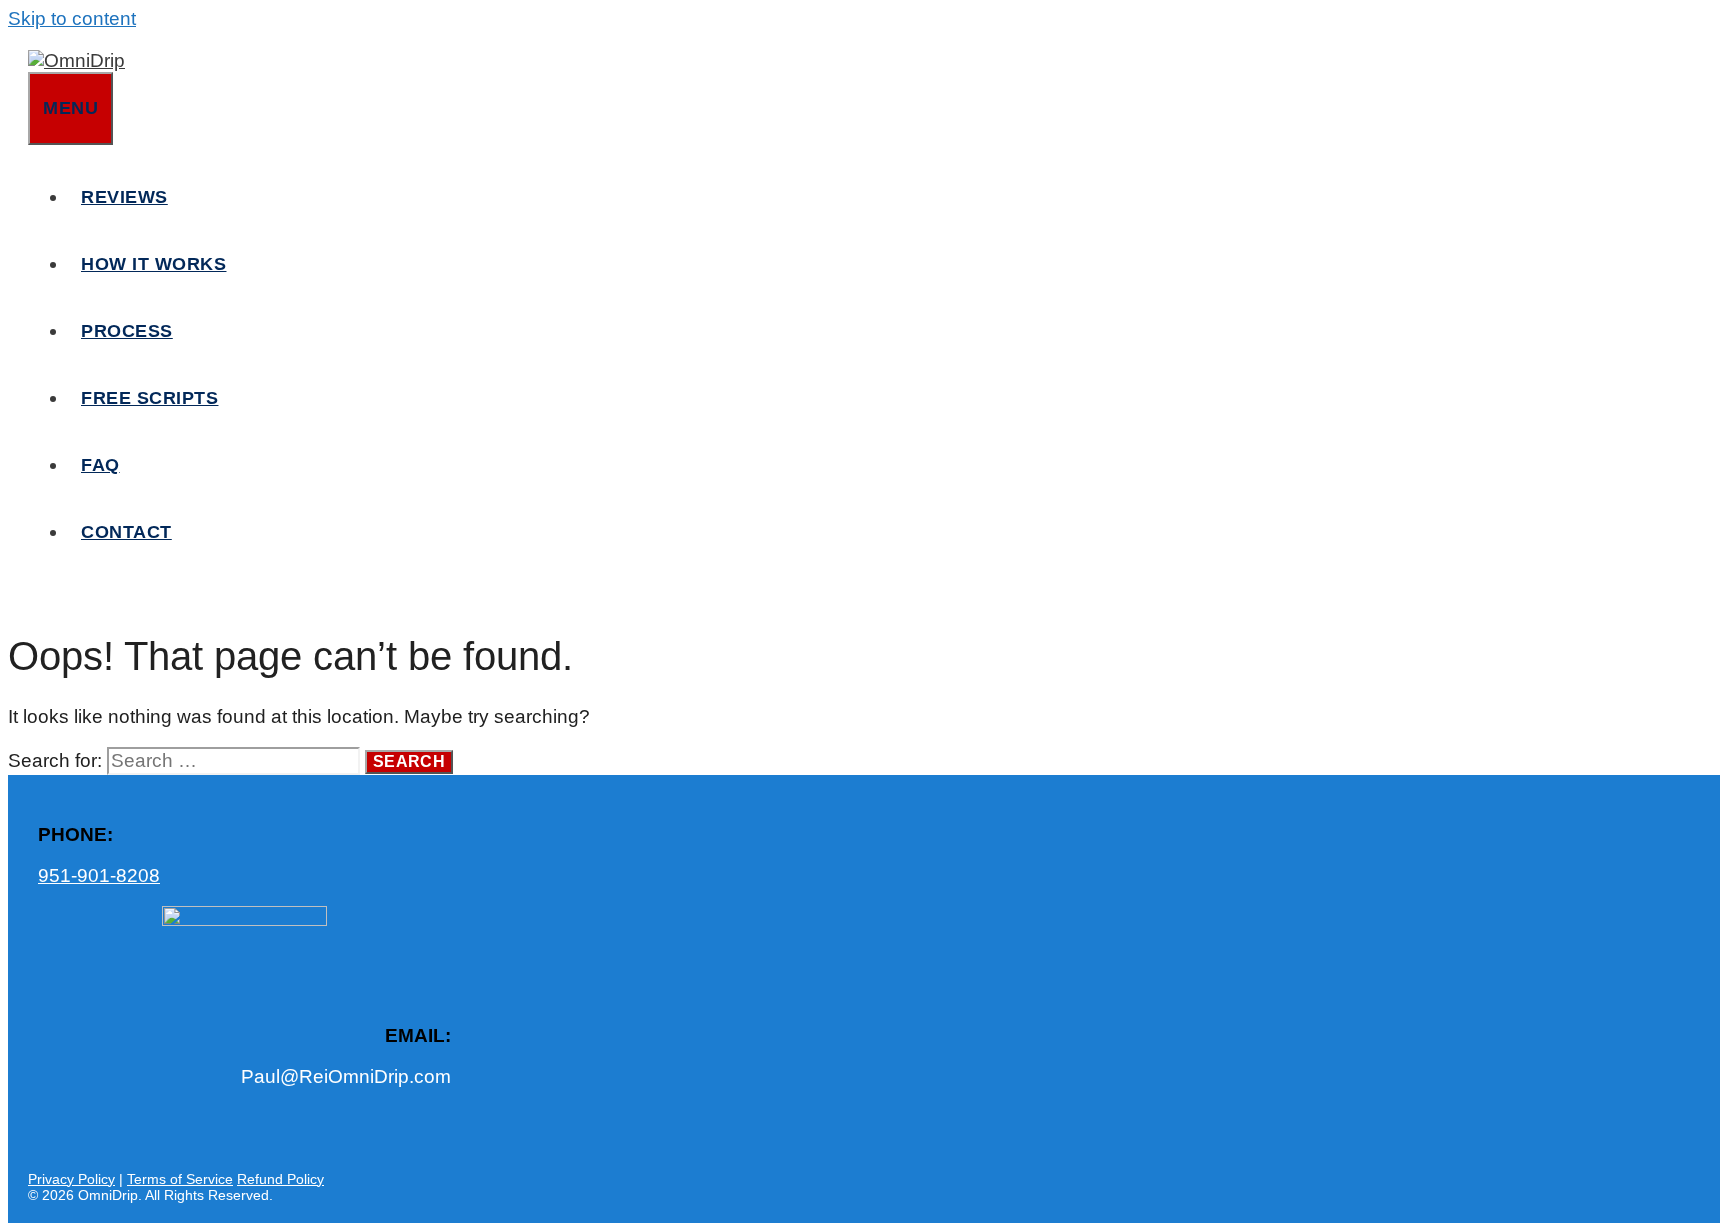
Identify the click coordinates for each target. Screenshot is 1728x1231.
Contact (126, 532)
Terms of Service (180, 1179)
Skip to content (72, 18)
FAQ (100, 465)
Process (127, 331)
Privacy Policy (71, 1179)
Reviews (124, 197)
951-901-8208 (99, 875)
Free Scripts (149, 398)
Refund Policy (280, 1179)
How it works (153, 264)
